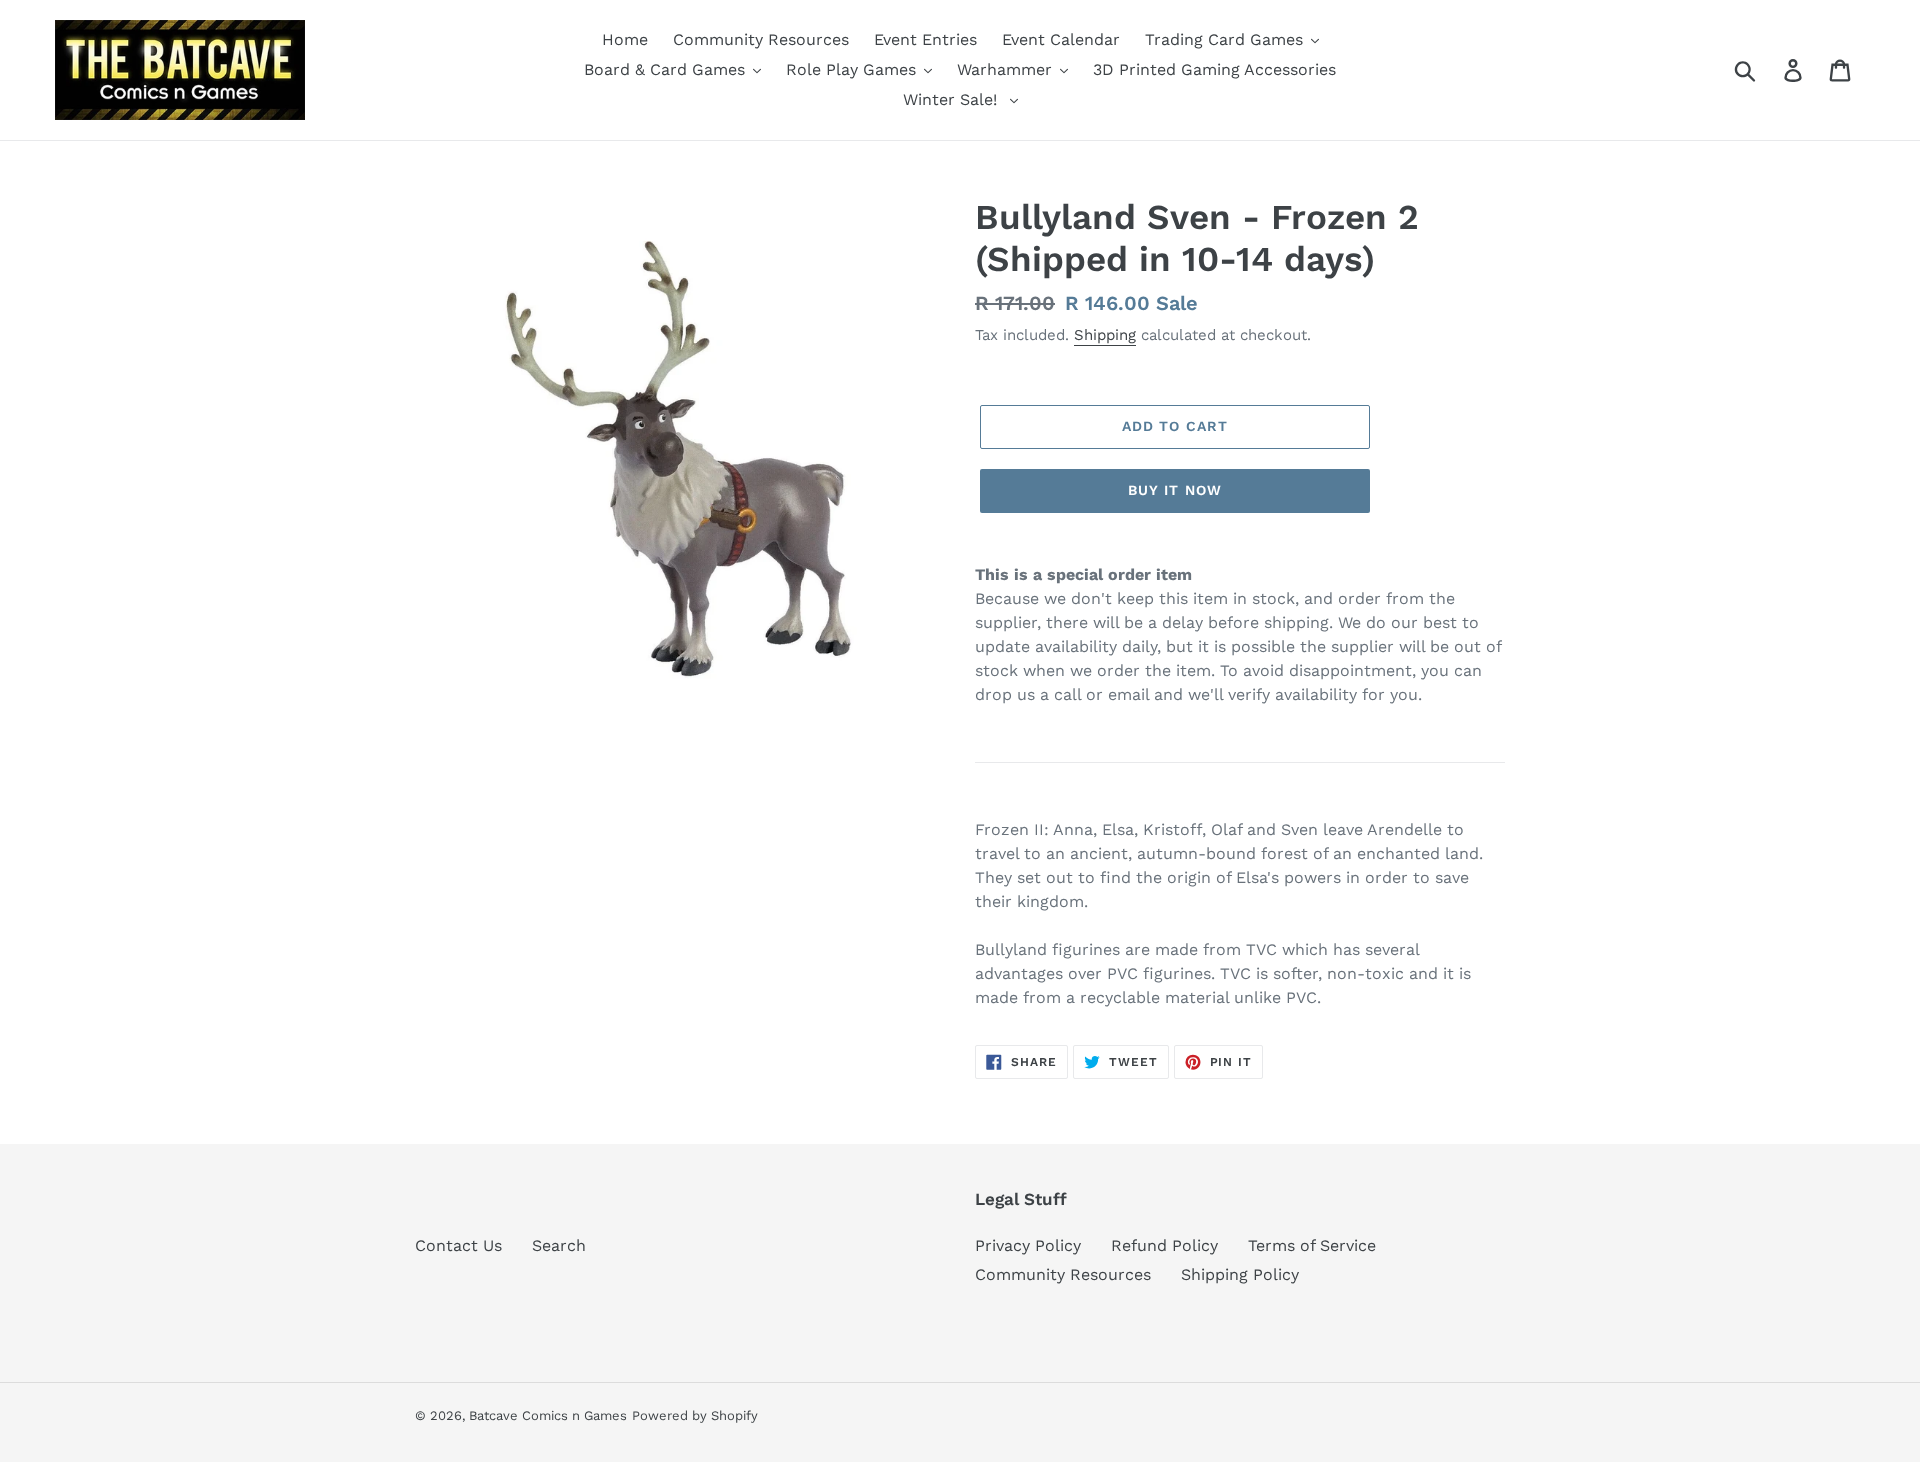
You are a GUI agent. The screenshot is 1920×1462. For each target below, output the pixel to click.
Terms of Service (1312, 1245)
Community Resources (1063, 1274)
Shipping (1105, 335)
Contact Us (458, 1245)
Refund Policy (1164, 1245)
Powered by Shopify (695, 1415)
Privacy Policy (1028, 1245)
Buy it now (1175, 490)
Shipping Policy (1240, 1274)
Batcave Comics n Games (548, 1415)
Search (559, 1245)
